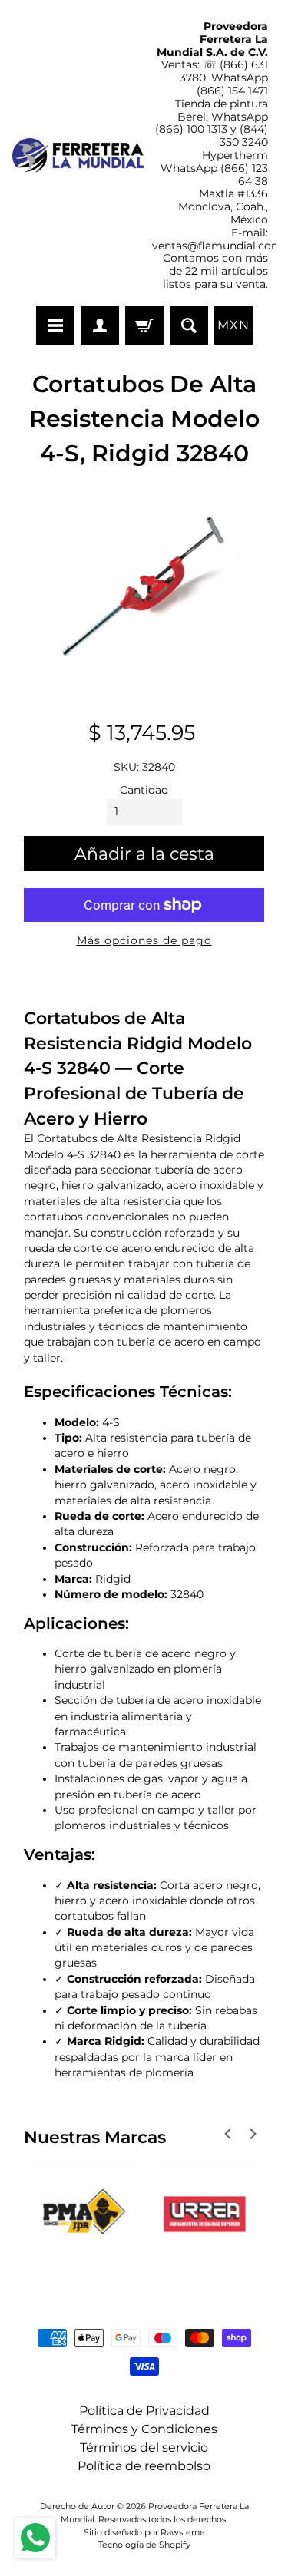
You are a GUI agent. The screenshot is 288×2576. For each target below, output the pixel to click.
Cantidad (144, 790)
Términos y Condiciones (144, 2429)
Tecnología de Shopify (144, 2545)
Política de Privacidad (144, 2411)
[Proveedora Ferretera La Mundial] (78, 155)
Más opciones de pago (144, 940)
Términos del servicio (144, 2447)
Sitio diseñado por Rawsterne (144, 2532)
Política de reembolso (144, 2466)
